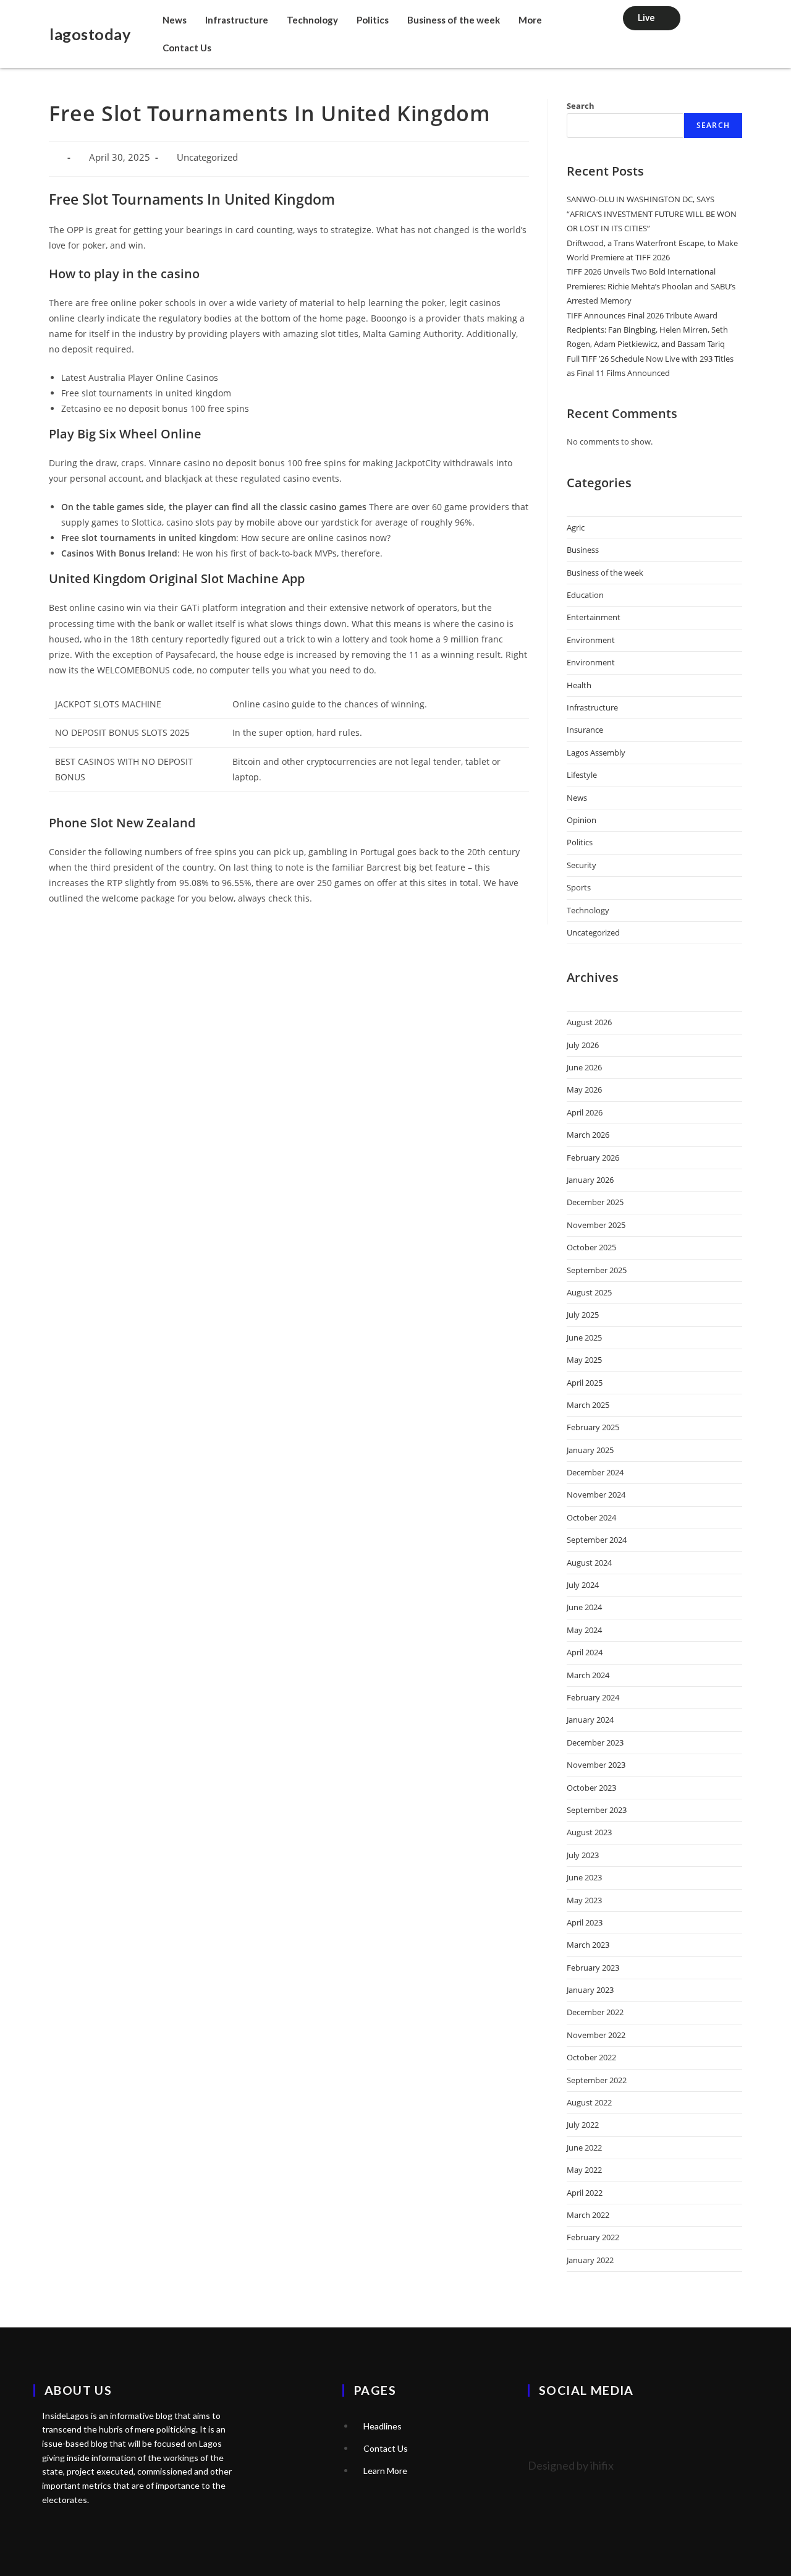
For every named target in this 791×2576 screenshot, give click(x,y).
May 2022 (584, 2170)
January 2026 (590, 1180)
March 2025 (588, 1405)
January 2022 (590, 2260)
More (530, 20)
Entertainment (594, 617)
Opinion (582, 820)
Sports (579, 887)
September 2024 (597, 1540)
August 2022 (589, 2102)
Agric (576, 527)
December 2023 (595, 1742)
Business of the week (454, 20)
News (175, 20)
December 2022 (595, 2012)
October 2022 (591, 2057)
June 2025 (584, 1337)
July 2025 (583, 1315)
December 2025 (595, 1202)
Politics (373, 20)
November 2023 (596, 1765)
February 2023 (593, 1968)
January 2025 (590, 1450)
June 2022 (584, 2147)
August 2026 (589, 1022)
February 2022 (593, 2237)
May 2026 (584, 1090)
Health (579, 685)
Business (583, 550)
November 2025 (596, 1225)
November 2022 (596, 2035)
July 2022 (583, 2125)
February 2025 (593, 1427)
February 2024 (593, 1697)
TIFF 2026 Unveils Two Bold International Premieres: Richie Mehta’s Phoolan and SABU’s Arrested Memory (651, 286)
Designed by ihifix (571, 2465)
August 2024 (589, 1563)
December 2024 (595, 1472)
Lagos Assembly (596, 753)
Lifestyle (582, 775)
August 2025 (589, 1292)
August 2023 (589, 1832)
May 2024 (584, 1630)
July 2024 (583, 1585)
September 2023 (597, 1810)
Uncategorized (593, 932)
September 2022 (597, 2080)
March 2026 (588, 1135)
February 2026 (593, 1158)
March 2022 (588, 2215)
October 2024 (591, 1517)
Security (582, 865)
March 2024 (588, 1675)
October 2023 (591, 1788)
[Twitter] (543, 2425)
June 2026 (584, 1067)
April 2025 (585, 1383)
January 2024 (590, 1720)
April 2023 (585, 1922)
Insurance (585, 730)
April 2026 (585, 1112)
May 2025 (584, 1360)
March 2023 (588, 1945)
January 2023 (590, 1990)
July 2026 (583, 1045)
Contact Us (187, 48)
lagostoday (90, 34)
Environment (591, 640)
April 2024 (585, 1652)
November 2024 (596, 1495)
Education (585, 595)
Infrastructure (237, 20)
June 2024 (584, 1607)
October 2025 (591, 1247)
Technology (312, 20)
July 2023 (583, 1855)
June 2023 (584, 1877)
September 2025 (597, 1270)
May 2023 (584, 1900)
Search (581, 106)
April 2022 (585, 2193)
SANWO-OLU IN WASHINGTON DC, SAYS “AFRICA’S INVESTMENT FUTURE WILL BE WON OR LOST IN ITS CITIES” (652, 214)
